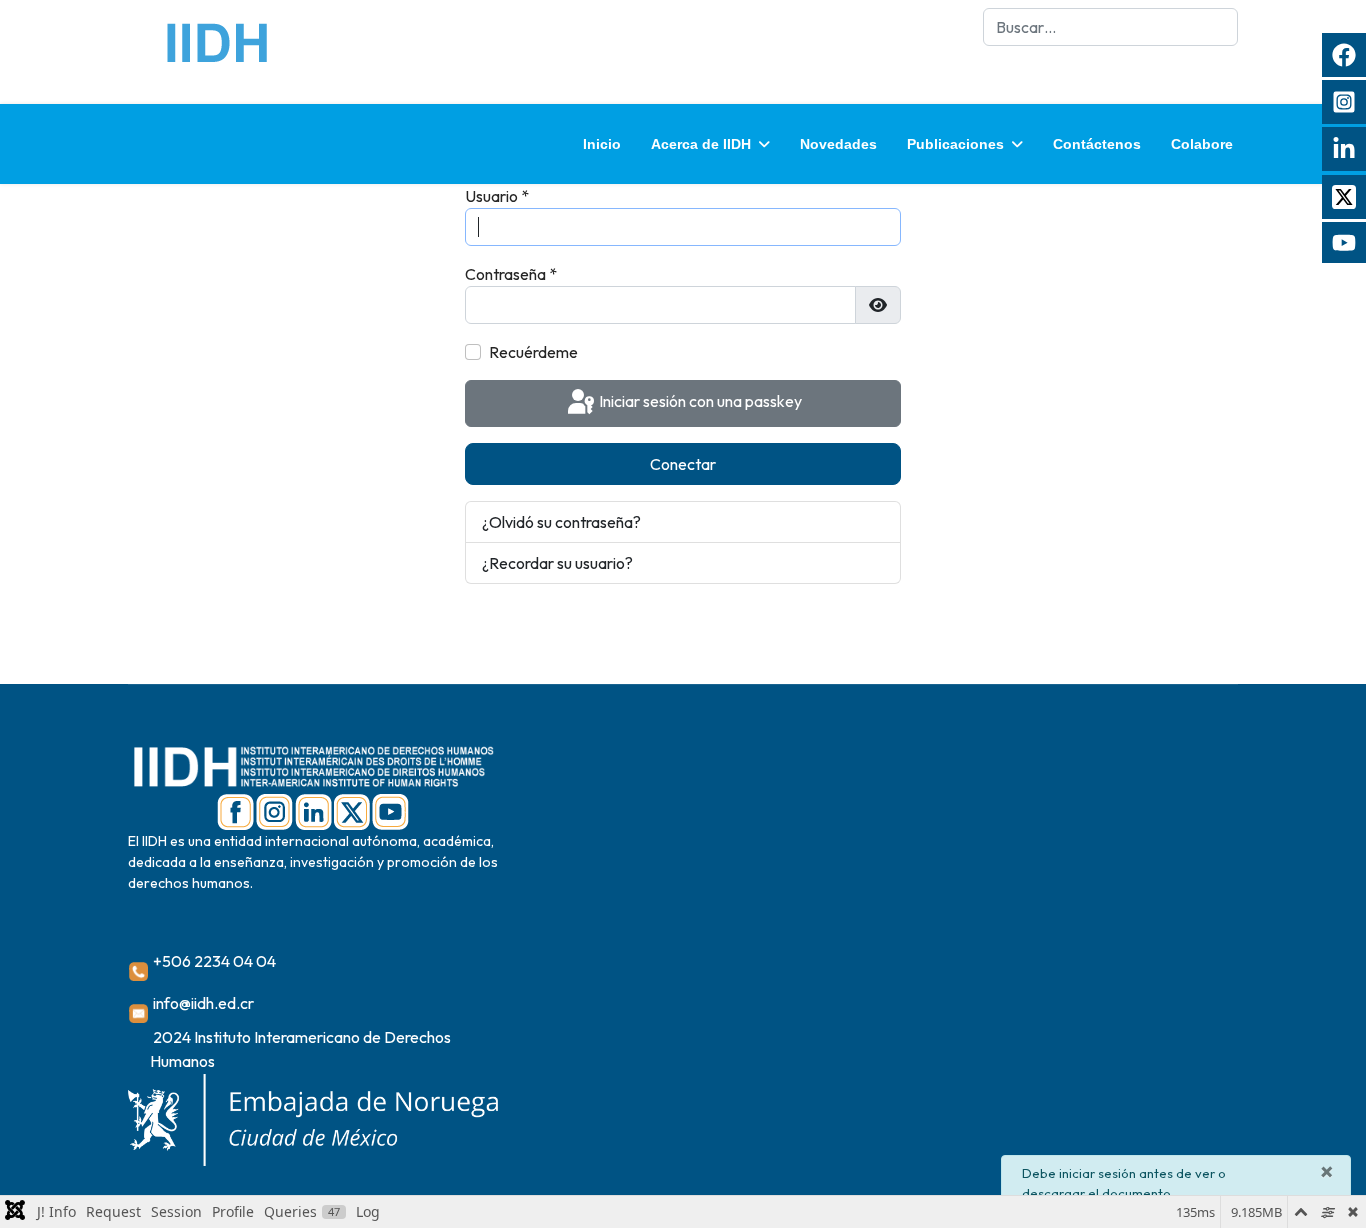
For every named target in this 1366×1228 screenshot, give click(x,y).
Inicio (602, 144)
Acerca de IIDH (701, 144)
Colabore (1202, 144)
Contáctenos (1097, 144)
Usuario (497, 196)
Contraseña (511, 274)
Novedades (838, 144)
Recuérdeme (533, 352)
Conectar (683, 464)
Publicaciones (955, 144)
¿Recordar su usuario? (557, 563)
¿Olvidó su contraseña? (561, 522)
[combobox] (1110, 27)
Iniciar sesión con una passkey (699, 401)
